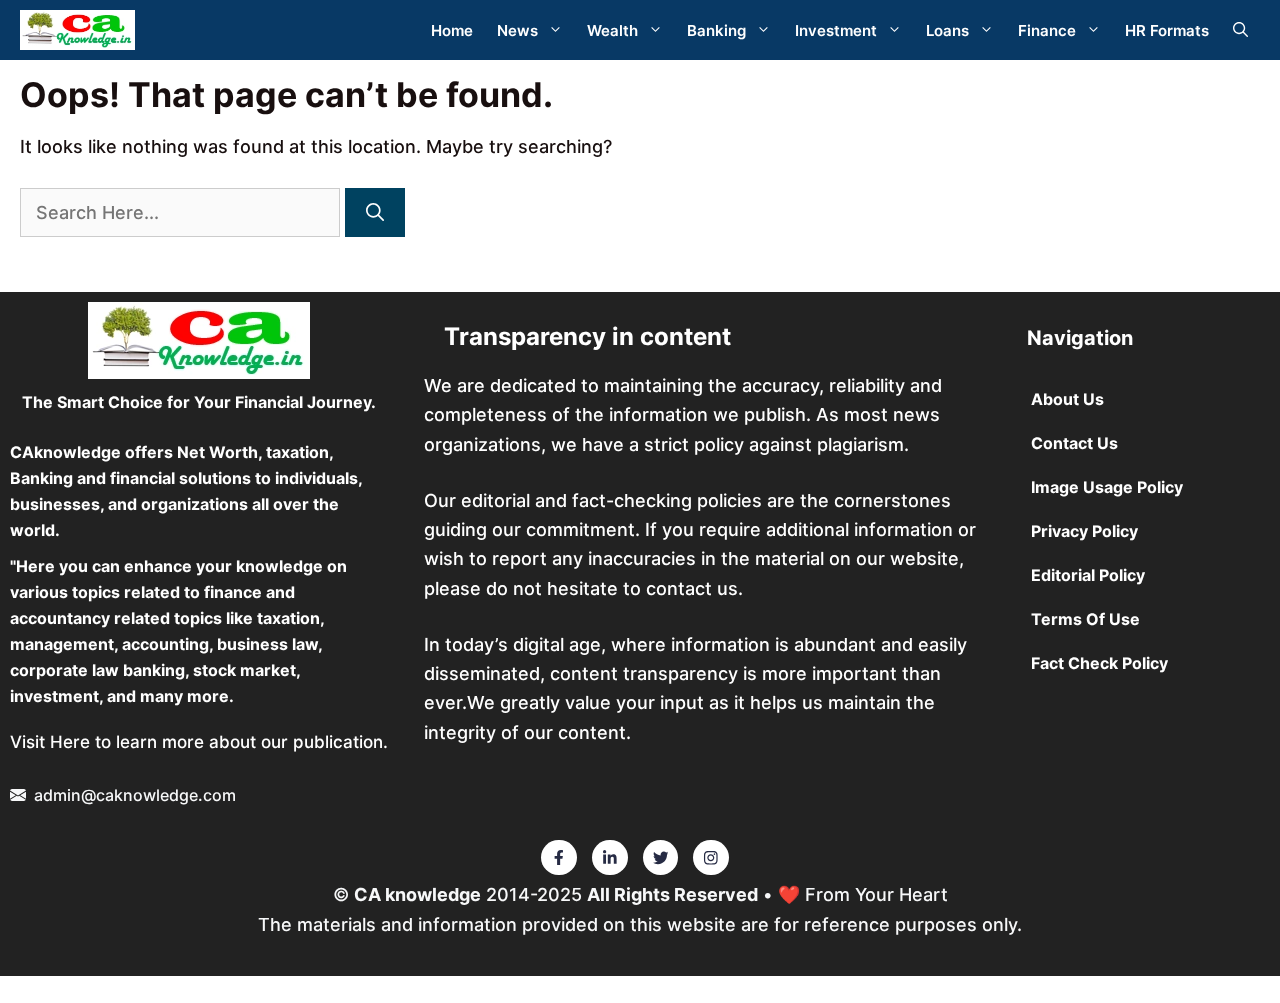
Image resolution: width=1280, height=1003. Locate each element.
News (517, 30)
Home (452, 30)
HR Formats (1167, 30)
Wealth (612, 30)
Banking (716, 30)
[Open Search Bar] (1240, 30)
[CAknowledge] (77, 30)
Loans (947, 30)
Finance (1047, 30)
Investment (836, 30)
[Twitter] (559, 858)
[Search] (375, 212)
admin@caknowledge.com (135, 795)
